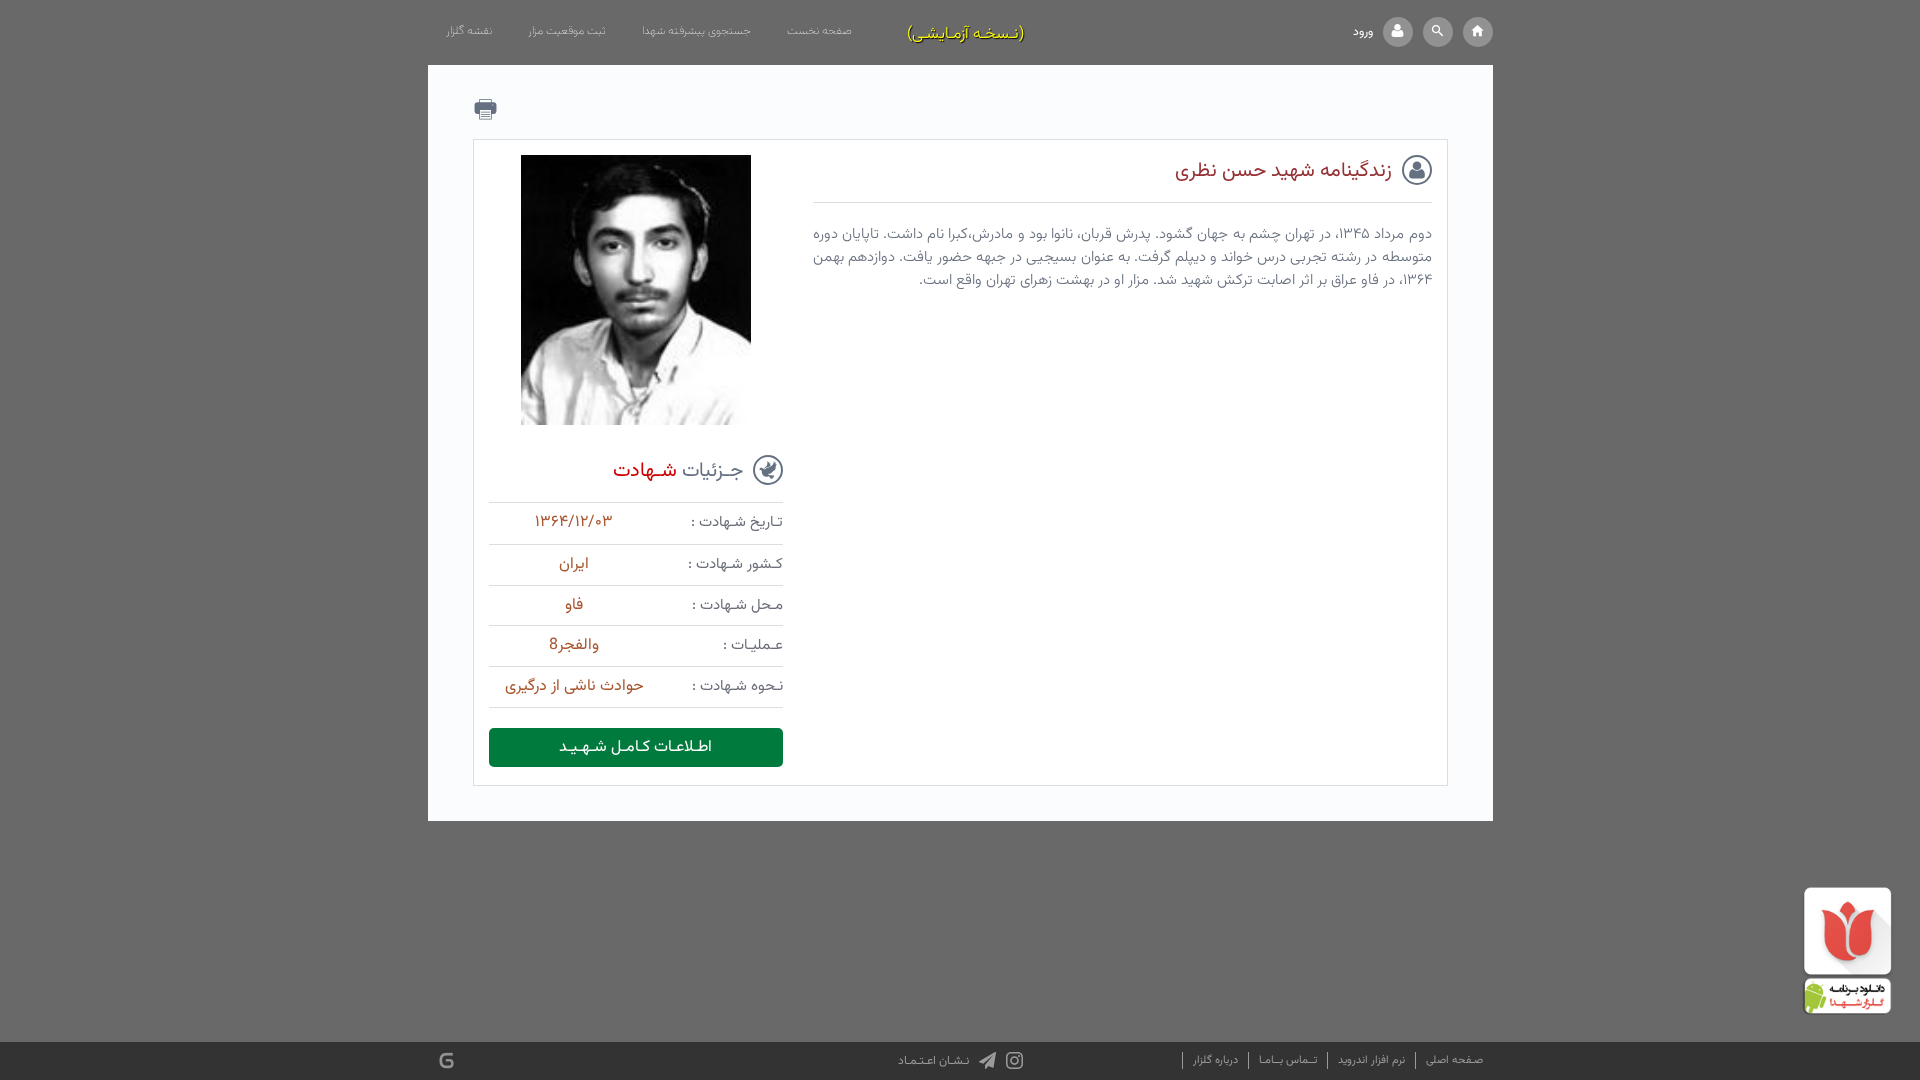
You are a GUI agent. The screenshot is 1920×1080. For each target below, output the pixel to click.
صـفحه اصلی (1454, 1060)
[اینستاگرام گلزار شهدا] (1014, 1061)
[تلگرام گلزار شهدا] (987, 1061)
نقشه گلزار (469, 31)
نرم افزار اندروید (1371, 1060)
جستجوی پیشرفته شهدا (696, 31)
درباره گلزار (1215, 1060)
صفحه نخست (819, 31)
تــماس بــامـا (1288, 1060)
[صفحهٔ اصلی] (1478, 32)
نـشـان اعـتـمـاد (933, 1061)
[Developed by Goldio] (446, 1060)
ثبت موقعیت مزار (567, 31)
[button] (1438, 32)
